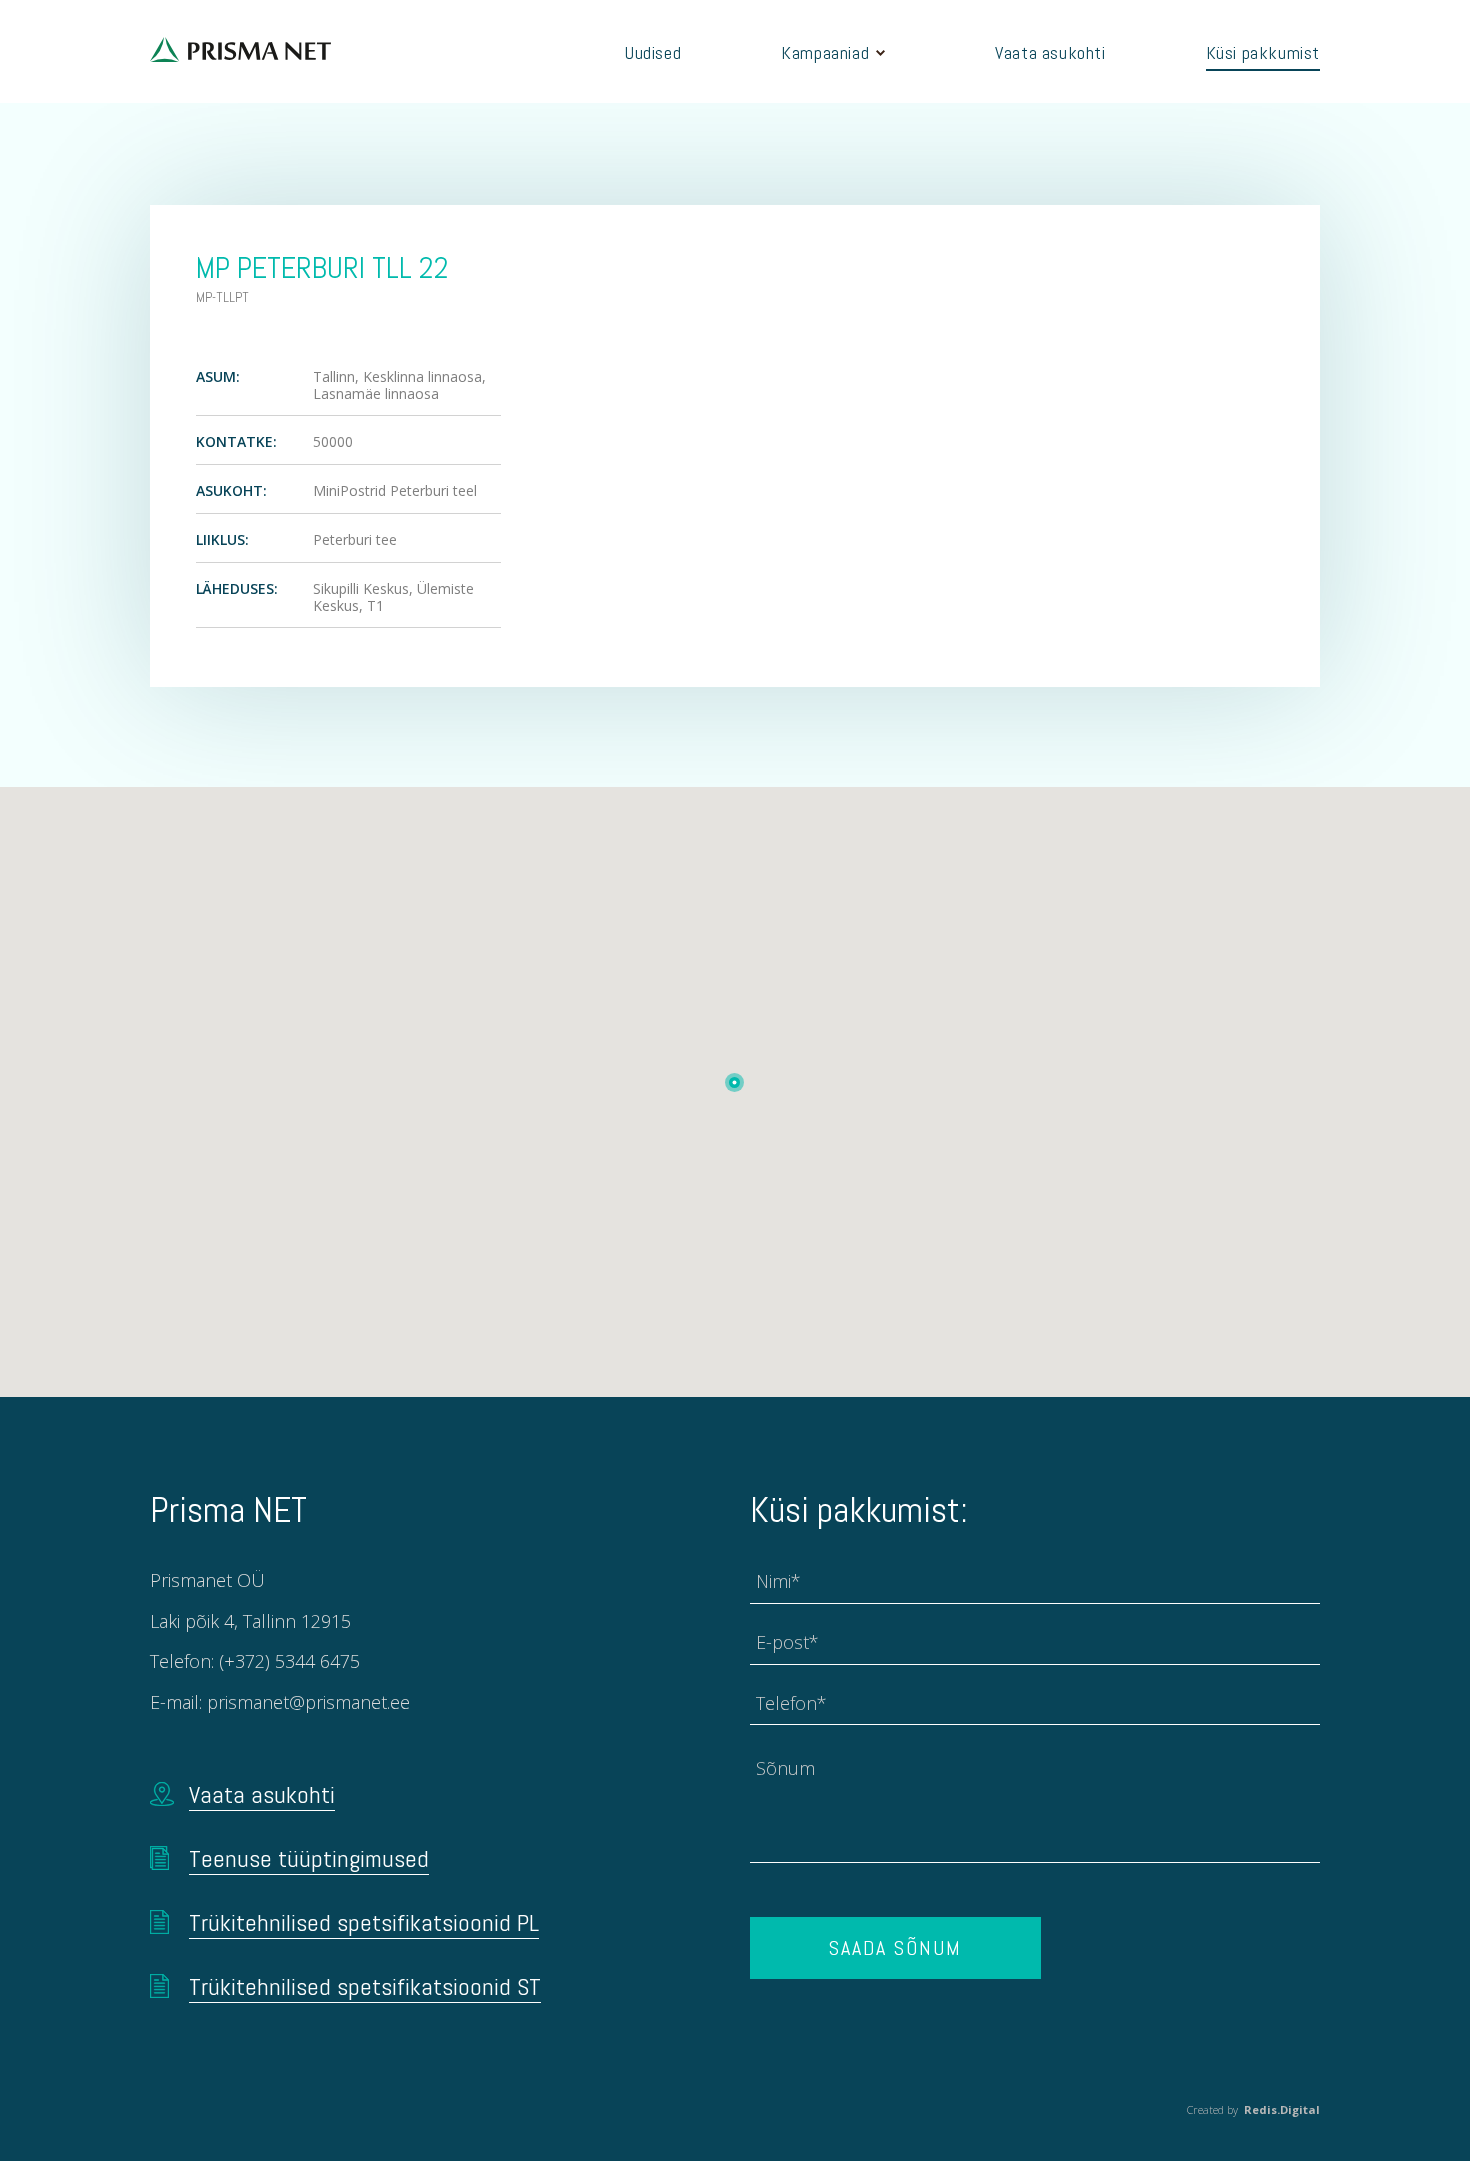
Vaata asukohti (1050, 52)
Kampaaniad (825, 52)
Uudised (653, 52)
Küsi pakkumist (1263, 52)
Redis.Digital (1282, 2109)
